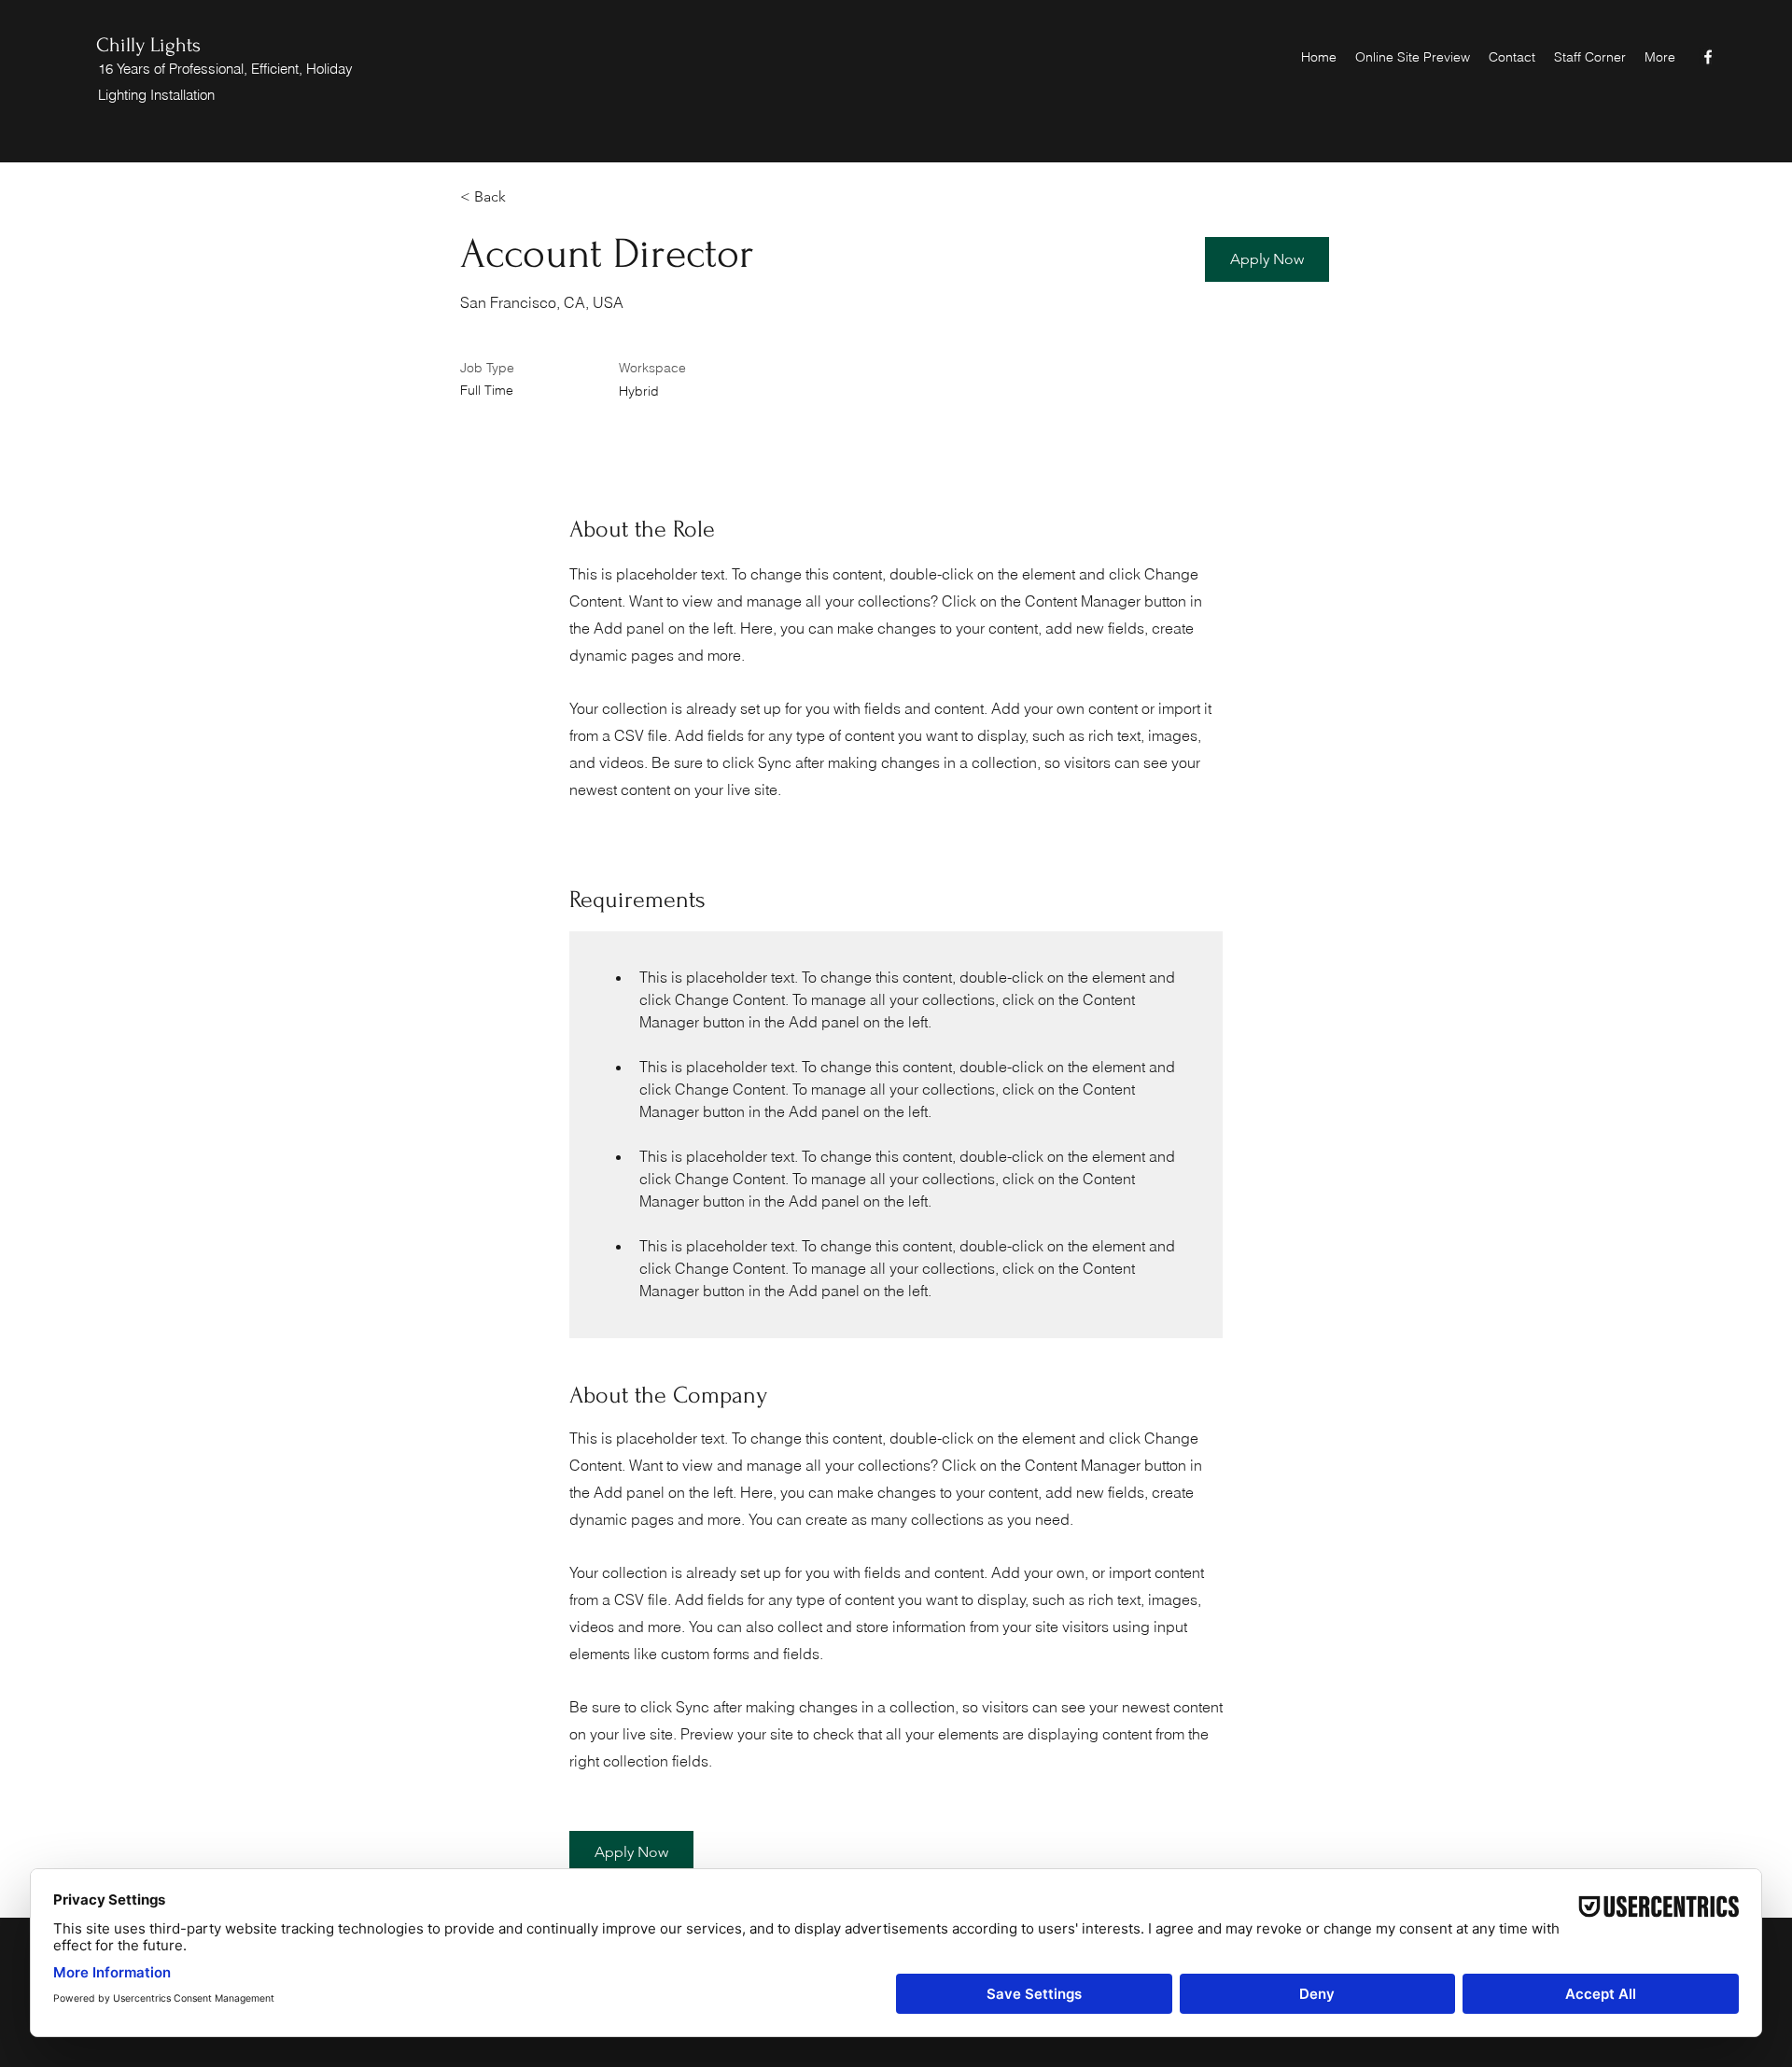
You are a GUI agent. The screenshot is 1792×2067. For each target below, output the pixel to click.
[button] (1267, 259)
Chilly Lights (148, 45)
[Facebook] (1708, 57)
